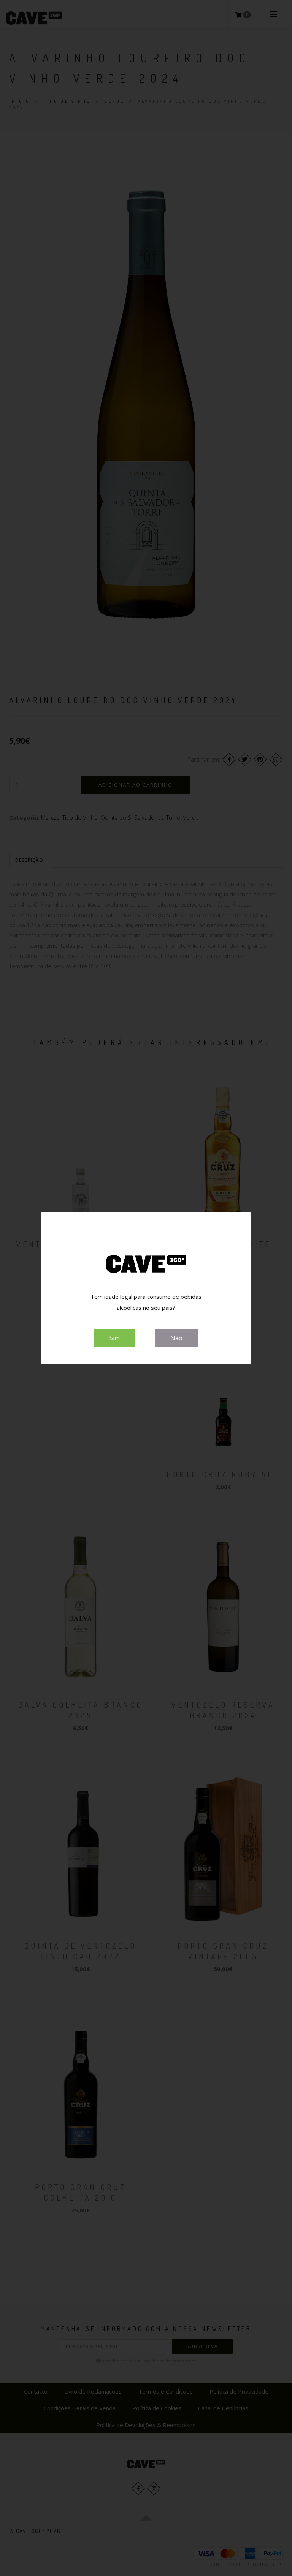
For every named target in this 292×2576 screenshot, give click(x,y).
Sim (115, 1338)
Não (176, 1338)
